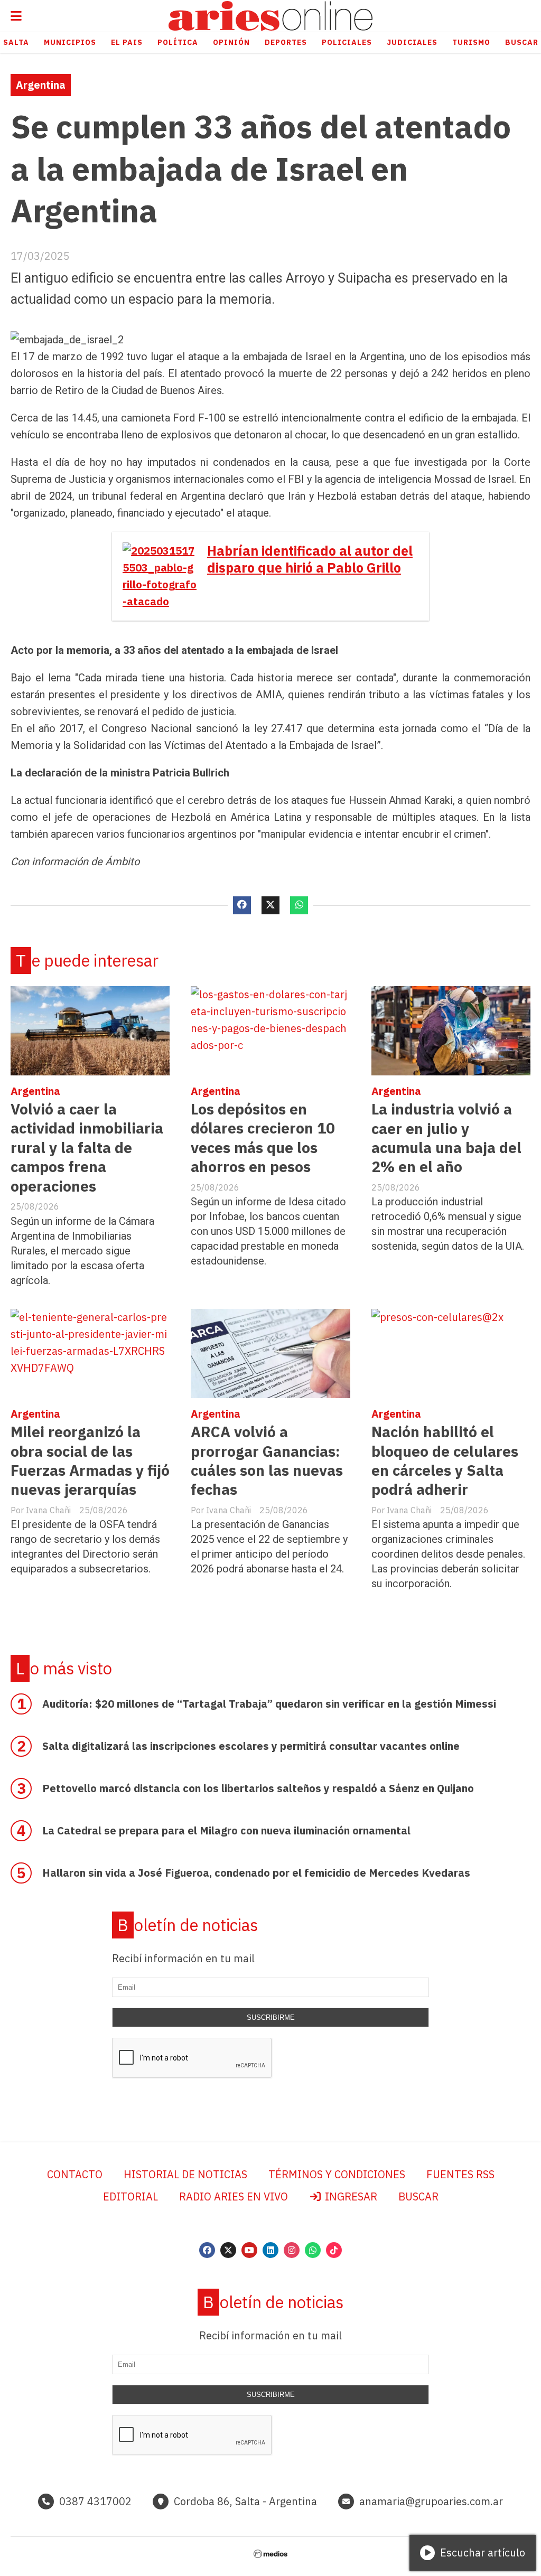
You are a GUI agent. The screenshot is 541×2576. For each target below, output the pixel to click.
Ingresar (350, 2196)
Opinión (231, 42)
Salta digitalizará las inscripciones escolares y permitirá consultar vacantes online (251, 1746)
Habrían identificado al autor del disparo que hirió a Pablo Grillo (310, 559)
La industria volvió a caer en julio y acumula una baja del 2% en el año (446, 1138)
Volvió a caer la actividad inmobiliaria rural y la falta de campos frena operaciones (87, 1148)
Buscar (418, 2196)
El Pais (127, 42)
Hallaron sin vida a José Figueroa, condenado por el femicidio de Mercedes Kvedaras (256, 1873)
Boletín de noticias (188, 1925)
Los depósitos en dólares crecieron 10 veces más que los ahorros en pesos (263, 1138)
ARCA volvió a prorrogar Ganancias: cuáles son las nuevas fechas (267, 1460)
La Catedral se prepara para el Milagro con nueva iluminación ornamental (226, 1830)
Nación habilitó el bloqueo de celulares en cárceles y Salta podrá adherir (445, 1460)
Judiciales (412, 42)
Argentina (41, 85)
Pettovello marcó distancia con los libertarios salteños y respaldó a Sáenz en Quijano (258, 1788)
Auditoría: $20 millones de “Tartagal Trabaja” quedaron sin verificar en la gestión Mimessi (269, 1704)
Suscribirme (271, 2017)
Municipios (70, 42)
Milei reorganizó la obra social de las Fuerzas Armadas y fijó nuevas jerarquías (90, 1460)
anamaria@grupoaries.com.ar (431, 2501)
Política (178, 42)
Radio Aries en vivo (234, 2196)
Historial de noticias (185, 2174)
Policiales (347, 42)
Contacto (75, 2174)
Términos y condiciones (337, 2174)
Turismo (471, 42)
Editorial (130, 2196)
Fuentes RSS (460, 2174)
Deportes (286, 42)
